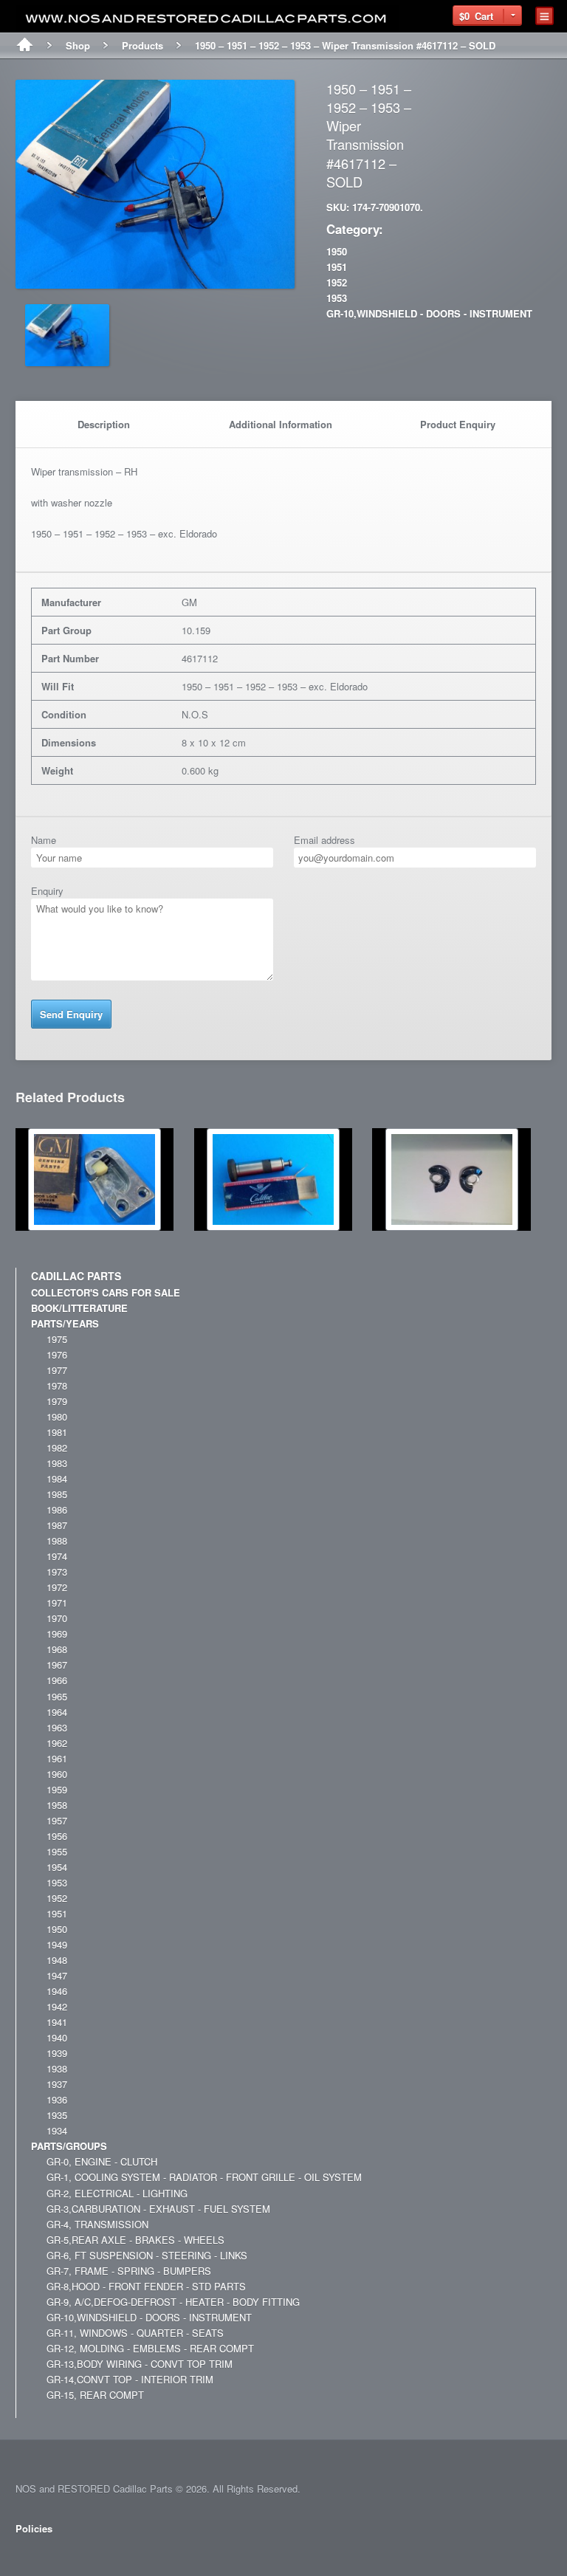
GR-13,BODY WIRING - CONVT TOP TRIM (140, 2364)
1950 (337, 251)
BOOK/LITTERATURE (79, 1308)
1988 (57, 1541)
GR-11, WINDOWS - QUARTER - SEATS (135, 2333)
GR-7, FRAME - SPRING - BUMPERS (129, 2271)
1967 (57, 1665)
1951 (337, 267)
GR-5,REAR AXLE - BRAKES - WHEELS (135, 2240)
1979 (57, 1401)
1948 (57, 1960)
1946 (57, 1991)
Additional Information (281, 424)
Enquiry (47, 891)
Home (25, 46)
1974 (57, 1556)
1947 (57, 1975)
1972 (57, 1587)
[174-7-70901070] (155, 281)
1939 (57, 2053)
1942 (57, 2006)
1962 (57, 1743)
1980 (57, 1416)
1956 (57, 1836)
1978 (57, 1385)
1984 (57, 1478)
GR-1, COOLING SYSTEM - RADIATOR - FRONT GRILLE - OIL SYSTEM (204, 2177)
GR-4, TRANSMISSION (97, 2224)
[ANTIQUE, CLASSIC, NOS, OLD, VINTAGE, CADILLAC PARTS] (207, 19)
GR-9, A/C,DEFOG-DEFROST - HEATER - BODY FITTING (173, 2302)
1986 (57, 1509)
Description (104, 424)
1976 (57, 1354)
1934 (57, 2130)
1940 (57, 2037)
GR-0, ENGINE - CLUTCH (102, 2161)
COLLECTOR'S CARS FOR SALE (106, 1292)
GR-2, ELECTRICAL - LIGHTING (117, 2193)
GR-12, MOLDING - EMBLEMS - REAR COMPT (150, 2348)
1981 (57, 1432)
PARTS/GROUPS (69, 2146)
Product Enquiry (458, 424)
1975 (57, 1339)
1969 (57, 1634)
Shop (78, 45)
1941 (57, 2022)
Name (44, 840)
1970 (57, 1618)
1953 (337, 298)
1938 (57, 2068)
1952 (337, 282)
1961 (57, 1758)
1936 (57, 2099)
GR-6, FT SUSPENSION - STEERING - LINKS (147, 2255)
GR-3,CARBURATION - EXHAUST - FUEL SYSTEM (158, 2209)
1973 (57, 1572)
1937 (57, 2084)
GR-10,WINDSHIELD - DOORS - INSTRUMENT (429, 313)
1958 (57, 1805)
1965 (57, 1696)
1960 (57, 1774)
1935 (57, 2115)
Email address (324, 840)
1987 (57, 1525)
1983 (57, 1463)
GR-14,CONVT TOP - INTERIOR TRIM (130, 2379)
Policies (34, 2528)
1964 (57, 1712)
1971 (57, 1603)
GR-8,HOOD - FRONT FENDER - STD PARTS (146, 2286)
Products (142, 45)
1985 (57, 1494)
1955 (57, 1851)
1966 (57, 1680)
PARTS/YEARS (65, 1323)
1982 (57, 1447)
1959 (57, 1789)
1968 (57, 1649)
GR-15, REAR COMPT (95, 2395)
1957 (57, 1820)
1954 (57, 1867)
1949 (57, 1944)
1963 (57, 1727)
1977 (57, 1370)
